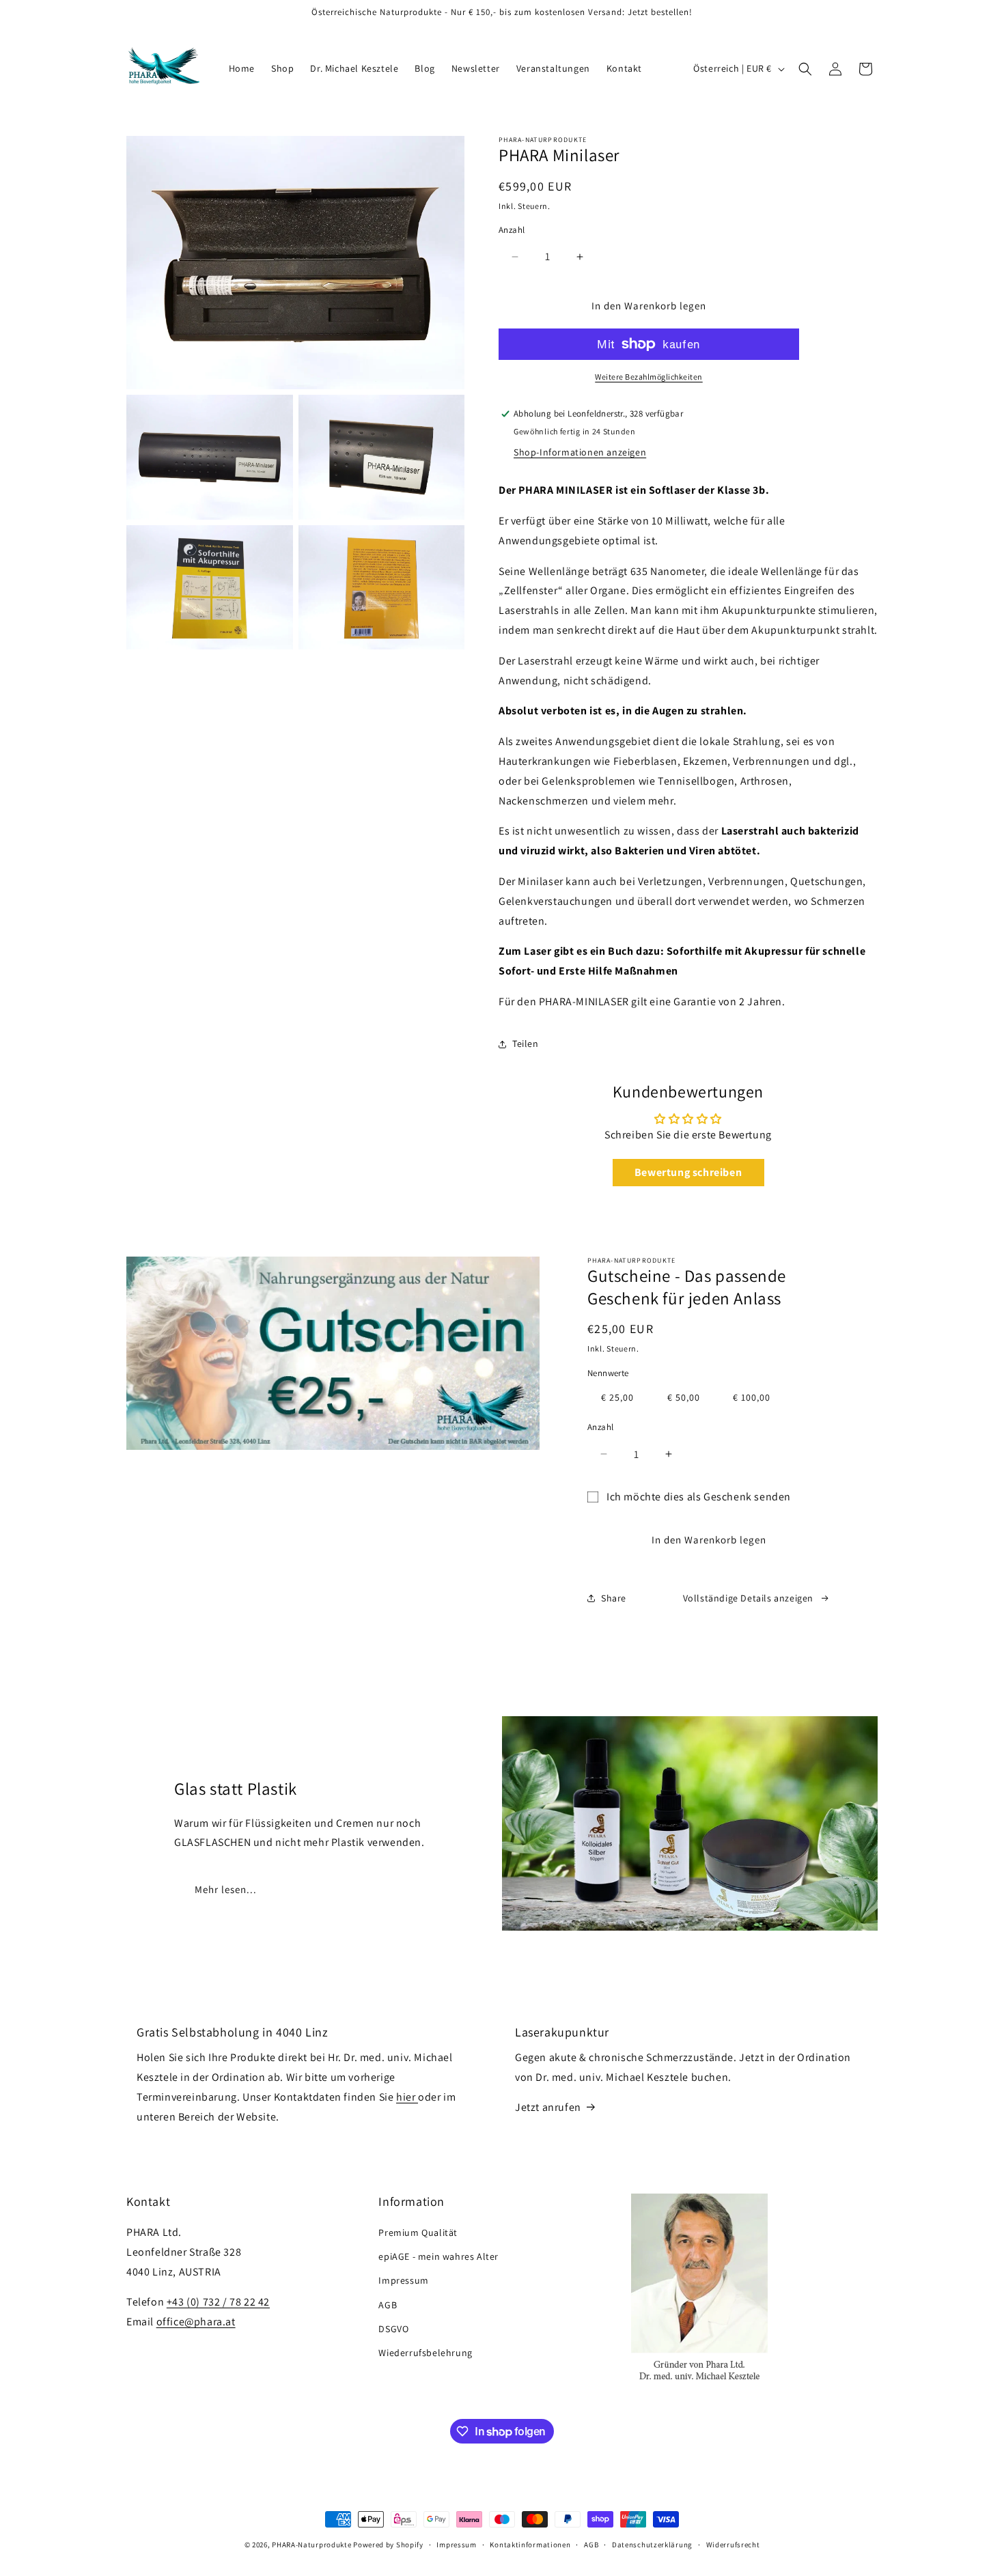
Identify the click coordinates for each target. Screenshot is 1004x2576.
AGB (388, 2305)
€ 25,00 (617, 1397)
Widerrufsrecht (733, 2545)
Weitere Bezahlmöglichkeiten (649, 377)
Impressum (403, 2280)
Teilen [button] (526, 1044)
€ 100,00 (752, 1397)
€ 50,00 (684, 1397)
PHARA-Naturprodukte (311, 2545)
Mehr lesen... (226, 1889)
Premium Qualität (418, 2232)
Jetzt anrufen (548, 2107)
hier (407, 2097)
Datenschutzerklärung (652, 2545)
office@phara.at (196, 2322)
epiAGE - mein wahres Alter (438, 2256)
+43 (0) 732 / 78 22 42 (218, 2302)
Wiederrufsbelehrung (425, 2353)
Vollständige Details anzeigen (748, 1598)
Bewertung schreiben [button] (688, 1172)
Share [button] (614, 1598)
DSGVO (393, 2329)
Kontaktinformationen (530, 2545)
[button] (805, 69)
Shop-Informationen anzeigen (580, 452)
